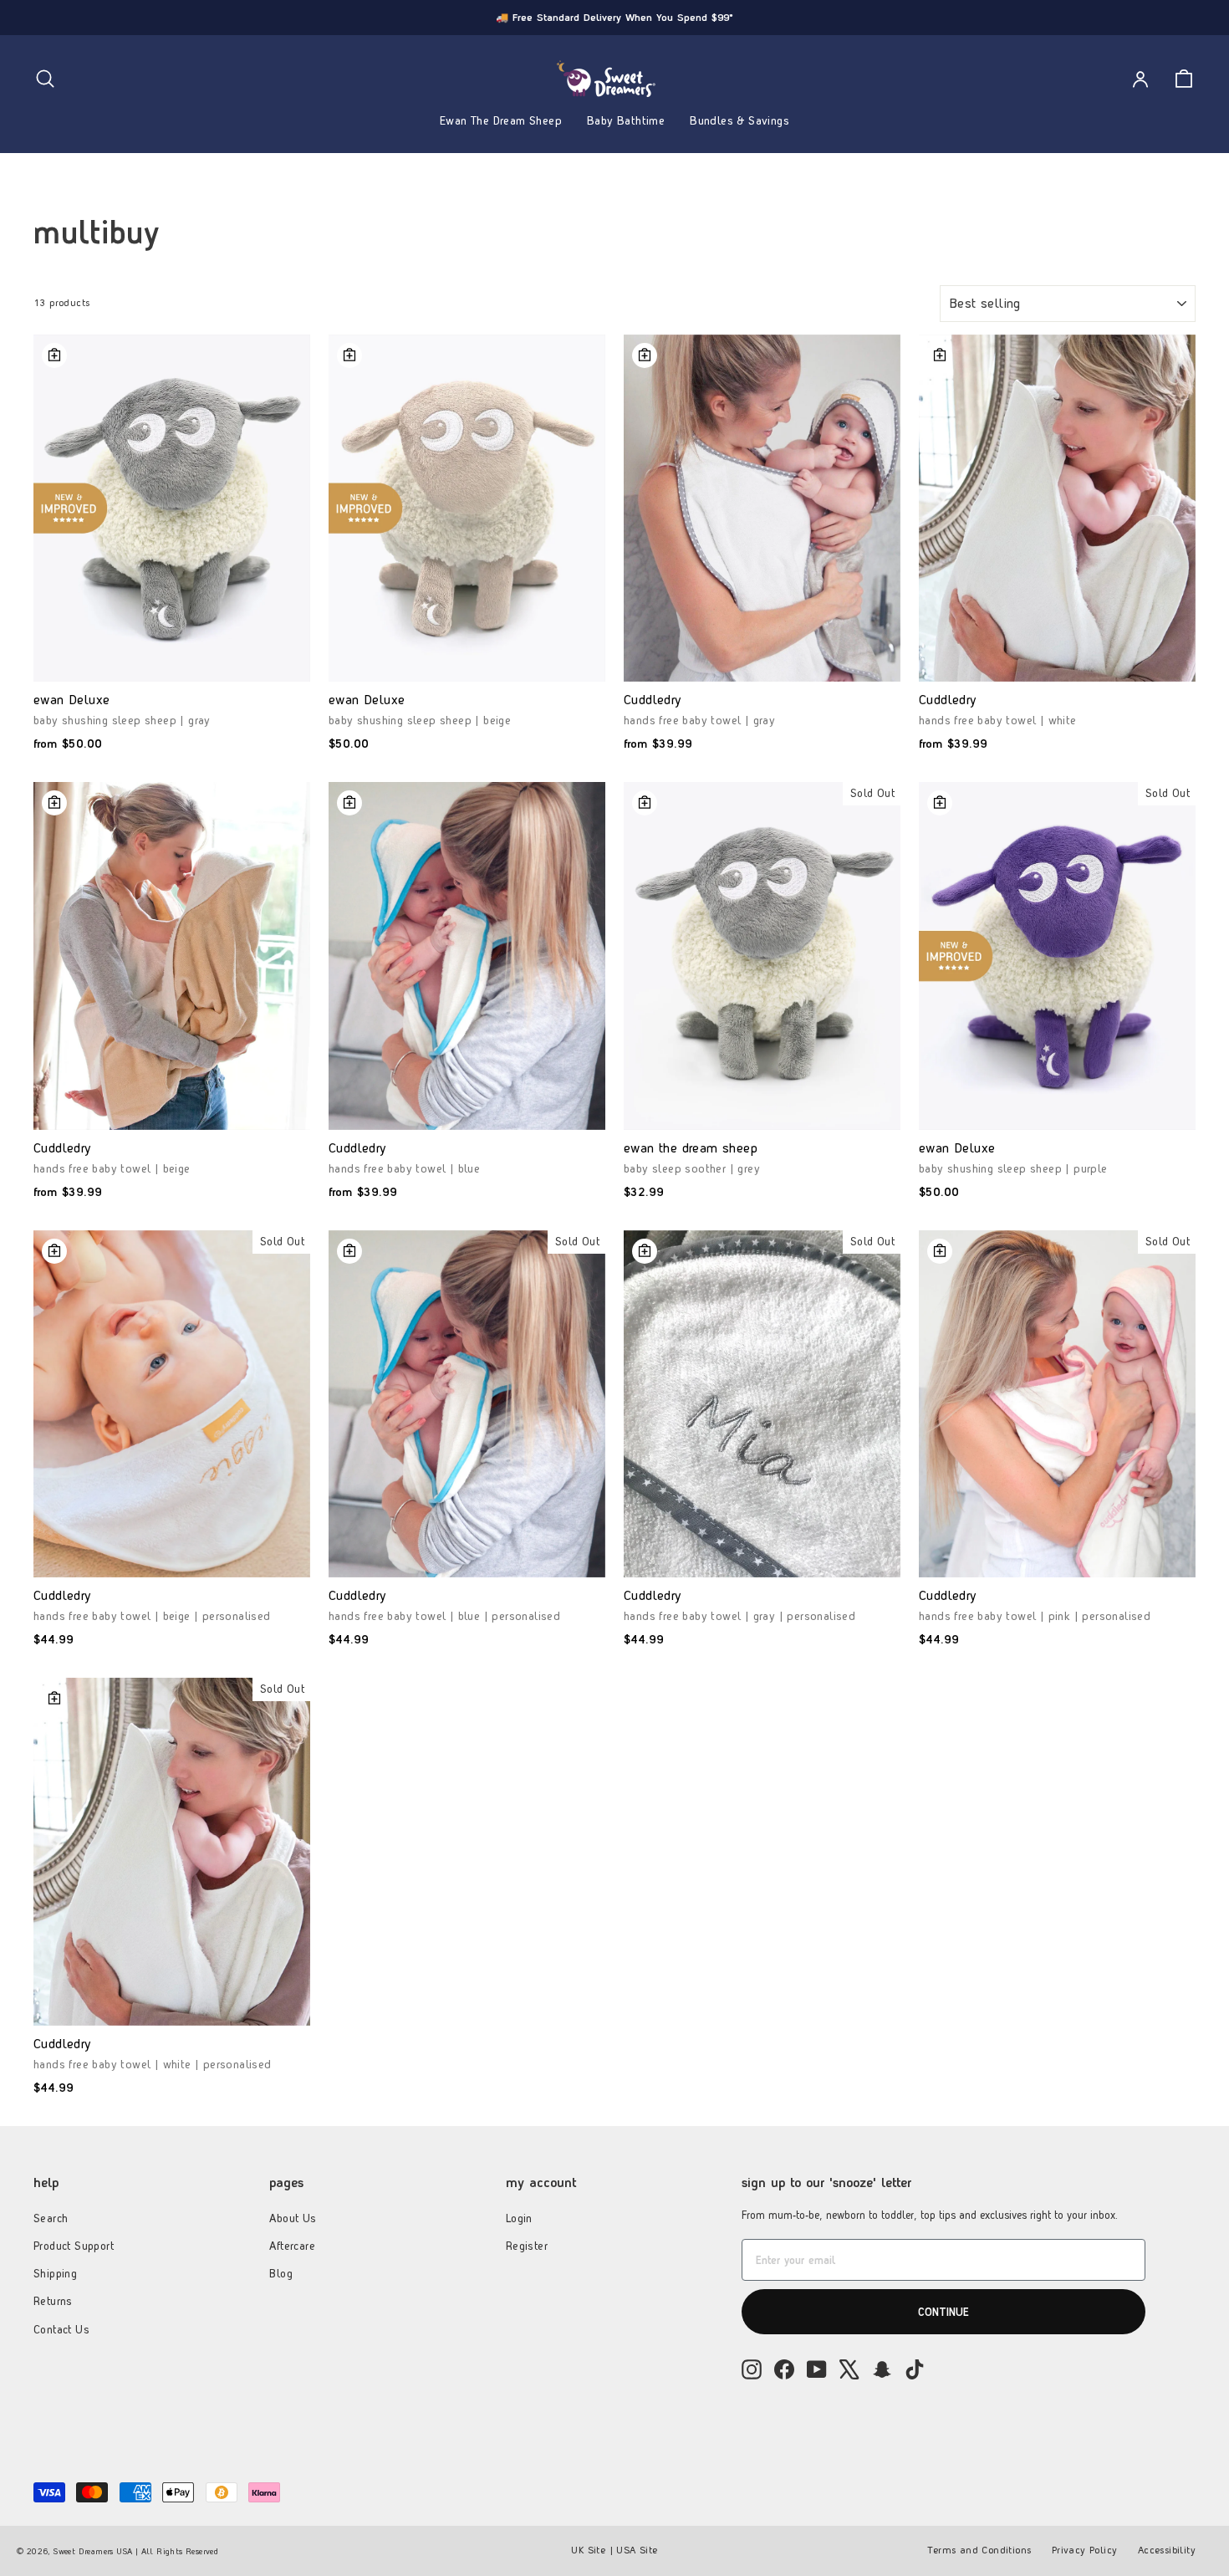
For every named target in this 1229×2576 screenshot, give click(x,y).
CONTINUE (943, 2312)
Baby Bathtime (626, 120)
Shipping (55, 2273)
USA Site (637, 2550)
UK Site (588, 2550)
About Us (293, 2218)
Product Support (74, 2246)
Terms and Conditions (979, 2550)
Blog (281, 2273)
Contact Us (61, 2329)
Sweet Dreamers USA (93, 2551)
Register (527, 2246)
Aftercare (292, 2246)
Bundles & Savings (739, 120)
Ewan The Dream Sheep (501, 120)
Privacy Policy (1085, 2550)
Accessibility (1167, 2550)
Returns (53, 2301)
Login (519, 2218)
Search (51, 2218)
